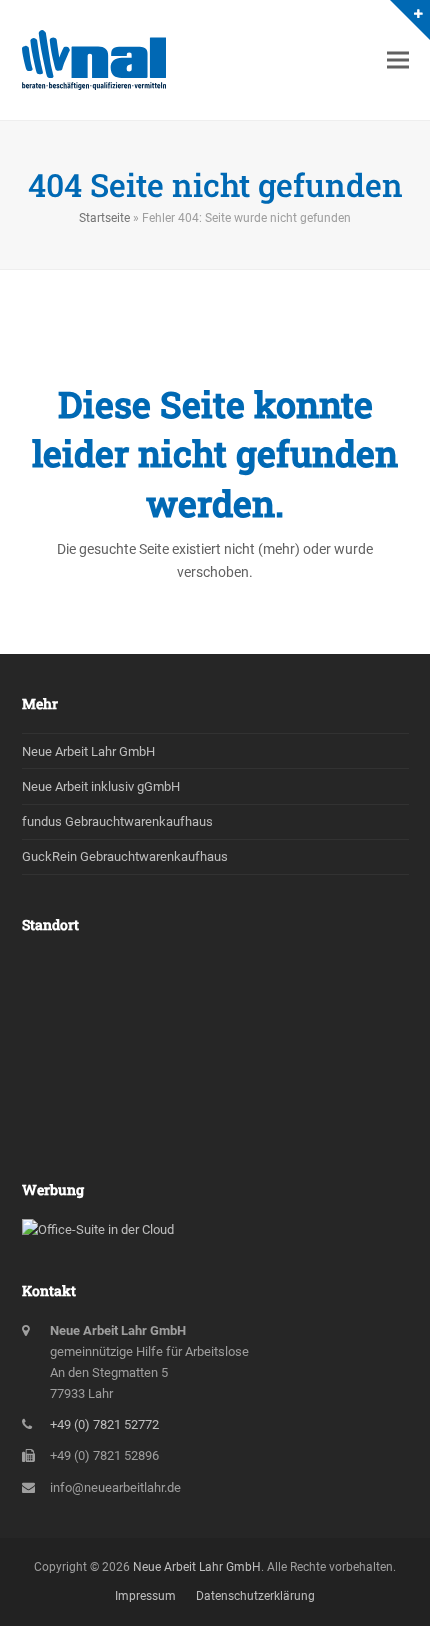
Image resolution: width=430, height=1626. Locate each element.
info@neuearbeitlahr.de (115, 1487)
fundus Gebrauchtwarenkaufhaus (117, 821)
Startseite (104, 218)
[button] (398, 60)
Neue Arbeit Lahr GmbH (88, 751)
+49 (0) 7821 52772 (104, 1424)
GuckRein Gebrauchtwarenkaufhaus (125, 856)
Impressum (145, 1596)
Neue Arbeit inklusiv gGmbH (101, 786)
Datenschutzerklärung (255, 1596)
